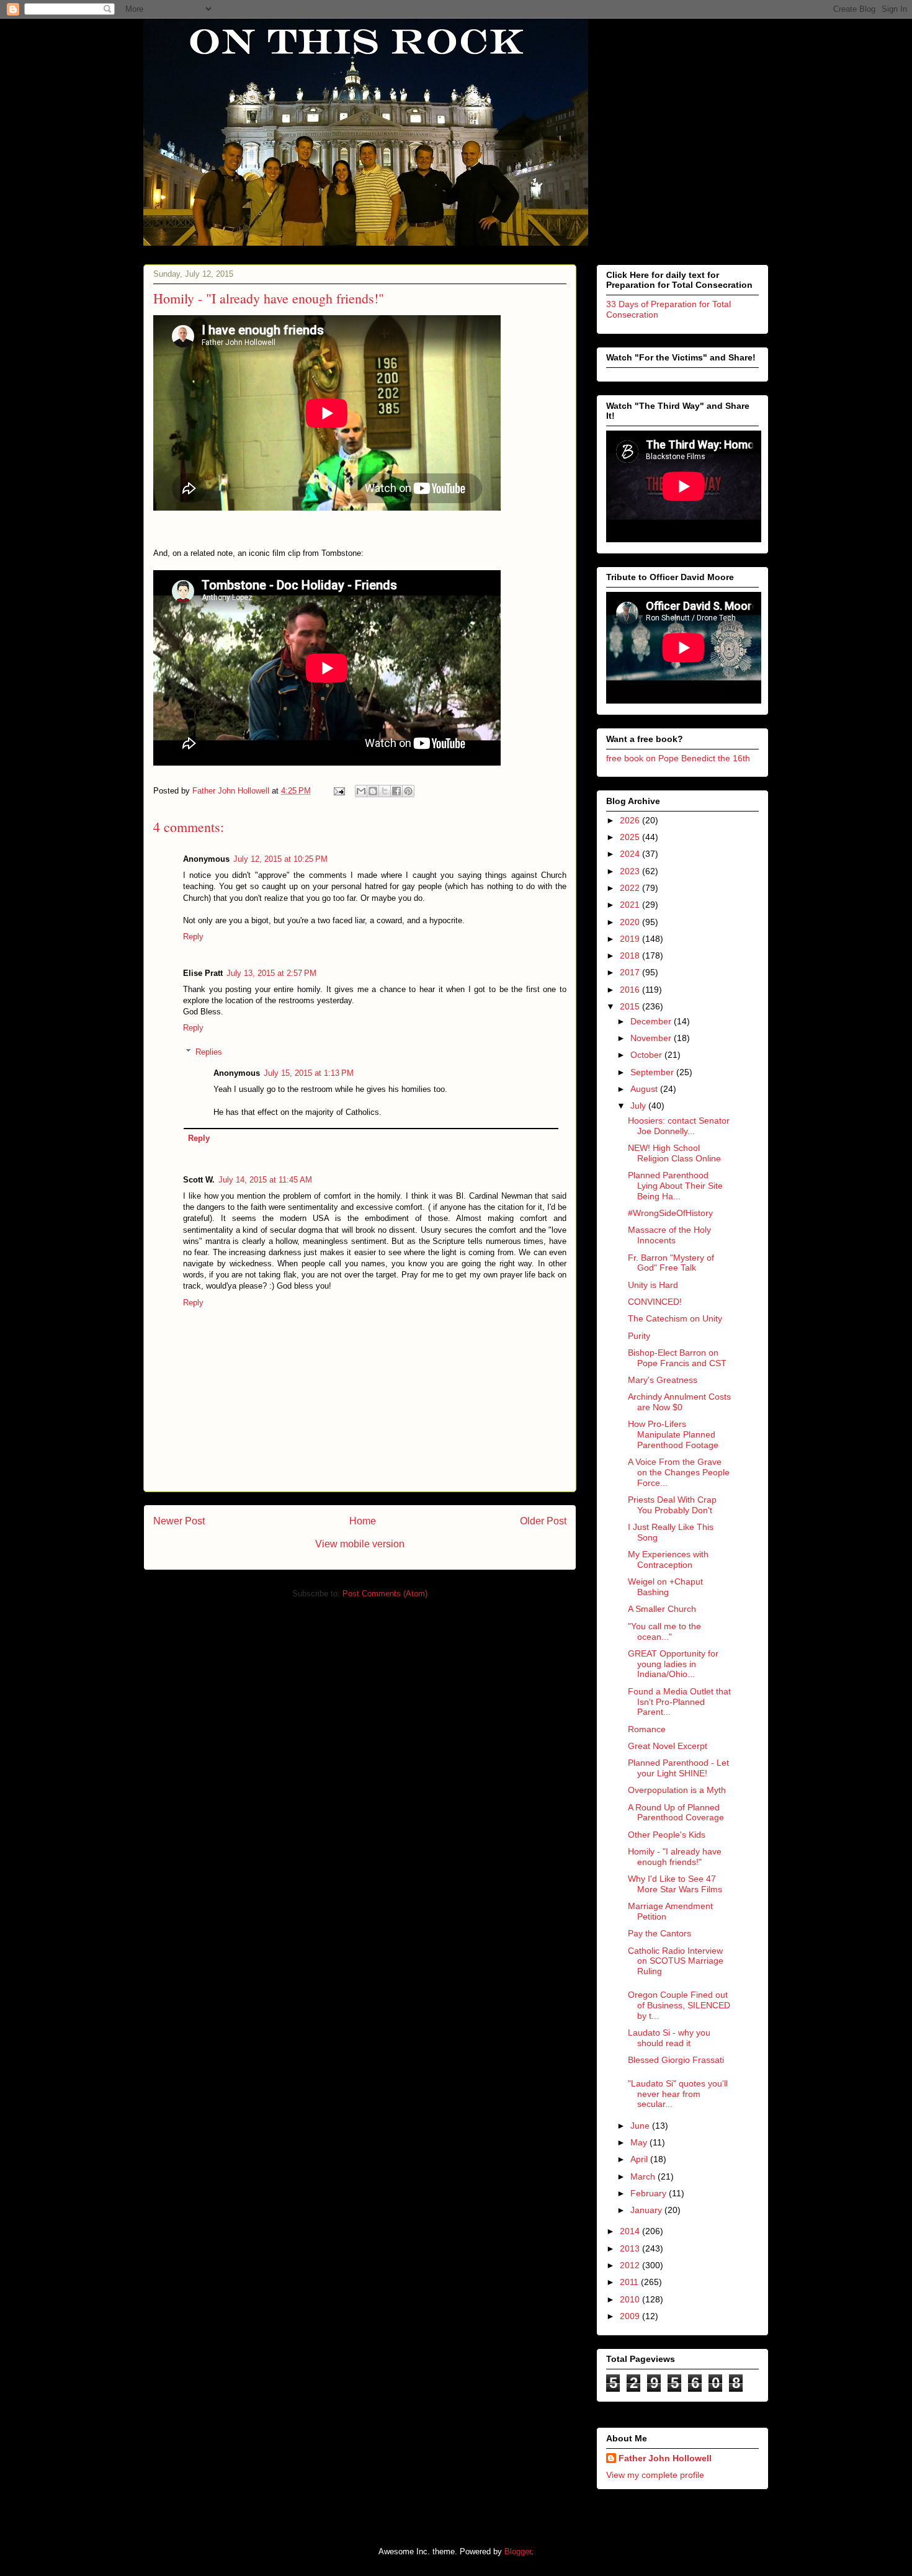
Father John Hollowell (665, 2458)
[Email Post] (338, 791)
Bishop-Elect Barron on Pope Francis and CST (677, 1358)
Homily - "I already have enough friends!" (675, 1857)
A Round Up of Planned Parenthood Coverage (676, 1813)
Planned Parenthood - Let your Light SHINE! (678, 1768)
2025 (631, 837)
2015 (631, 1006)
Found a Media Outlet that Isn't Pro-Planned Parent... (679, 1702)
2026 (631, 820)
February (650, 2193)
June (641, 2126)
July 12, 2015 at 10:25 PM (280, 859)
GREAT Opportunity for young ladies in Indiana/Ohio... (673, 1664)
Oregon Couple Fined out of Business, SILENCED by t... (679, 2005)
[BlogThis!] (373, 791)
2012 (631, 2265)
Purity (639, 1336)
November (652, 1038)
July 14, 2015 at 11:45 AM (265, 1180)
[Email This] (361, 791)
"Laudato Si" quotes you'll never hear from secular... (678, 2094)
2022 (631, 888)
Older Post (543, 1521)
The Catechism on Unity (675, 1318)
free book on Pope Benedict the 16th (678, 758)
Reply (193, 937)
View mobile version (360, 1544)
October (647, 1055)
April (640, 2159)
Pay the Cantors (659, 1933)
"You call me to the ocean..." (664, 1631)
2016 (631, 990)
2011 (630, 2282)
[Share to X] (385, 791)
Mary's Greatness (663, 1380)
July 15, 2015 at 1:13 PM (309, 1073)
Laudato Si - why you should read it (669, 2038)
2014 (631, 2231)
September (653, 1072)
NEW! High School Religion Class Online (674, 1153)
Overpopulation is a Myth (677, 1790)
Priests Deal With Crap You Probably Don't (672, 1505)
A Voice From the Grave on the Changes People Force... (679, 1472)
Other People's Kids (667, 1835)
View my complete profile (655, 2475)
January (647, 2210)
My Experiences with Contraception (668, 1559)
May (640, 2142)
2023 (631, 871)
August (645, 1089)
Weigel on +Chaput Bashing (665, 1587)
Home (363, 1521)
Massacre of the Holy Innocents (669, 1235)
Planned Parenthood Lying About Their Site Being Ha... (675, 1186)
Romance (647, 1729)
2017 (631, 972)
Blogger (518, 2551)
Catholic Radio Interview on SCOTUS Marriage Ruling (676, 1961)
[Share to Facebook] (396, 791)
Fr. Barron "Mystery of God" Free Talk (671, 1263)
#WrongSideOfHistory (670, 1213)
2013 (631, 2248)
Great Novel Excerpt (668, 1746)
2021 (631, 905)
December (652, 1021)
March (644, 2176)
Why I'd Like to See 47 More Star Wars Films (675, 1884)
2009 (631, 2316)
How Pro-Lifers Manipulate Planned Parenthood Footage (673, 1434)
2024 (631, 854)
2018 (631, 955)
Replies (209, 1052)
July (639, 1106)
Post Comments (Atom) (385, 1594)
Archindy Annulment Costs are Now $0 (679, 1402)
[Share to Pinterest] (408, 791)
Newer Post (179, 1521)
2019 (631, 939)
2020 (631, 922)
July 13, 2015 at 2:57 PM (271, 973)
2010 (631, 2299)
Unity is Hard (653, 1285)
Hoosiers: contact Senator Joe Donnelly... (679, 1126)
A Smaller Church (662, 1609)
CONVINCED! (655, 1302)
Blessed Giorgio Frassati (676, 2060)
